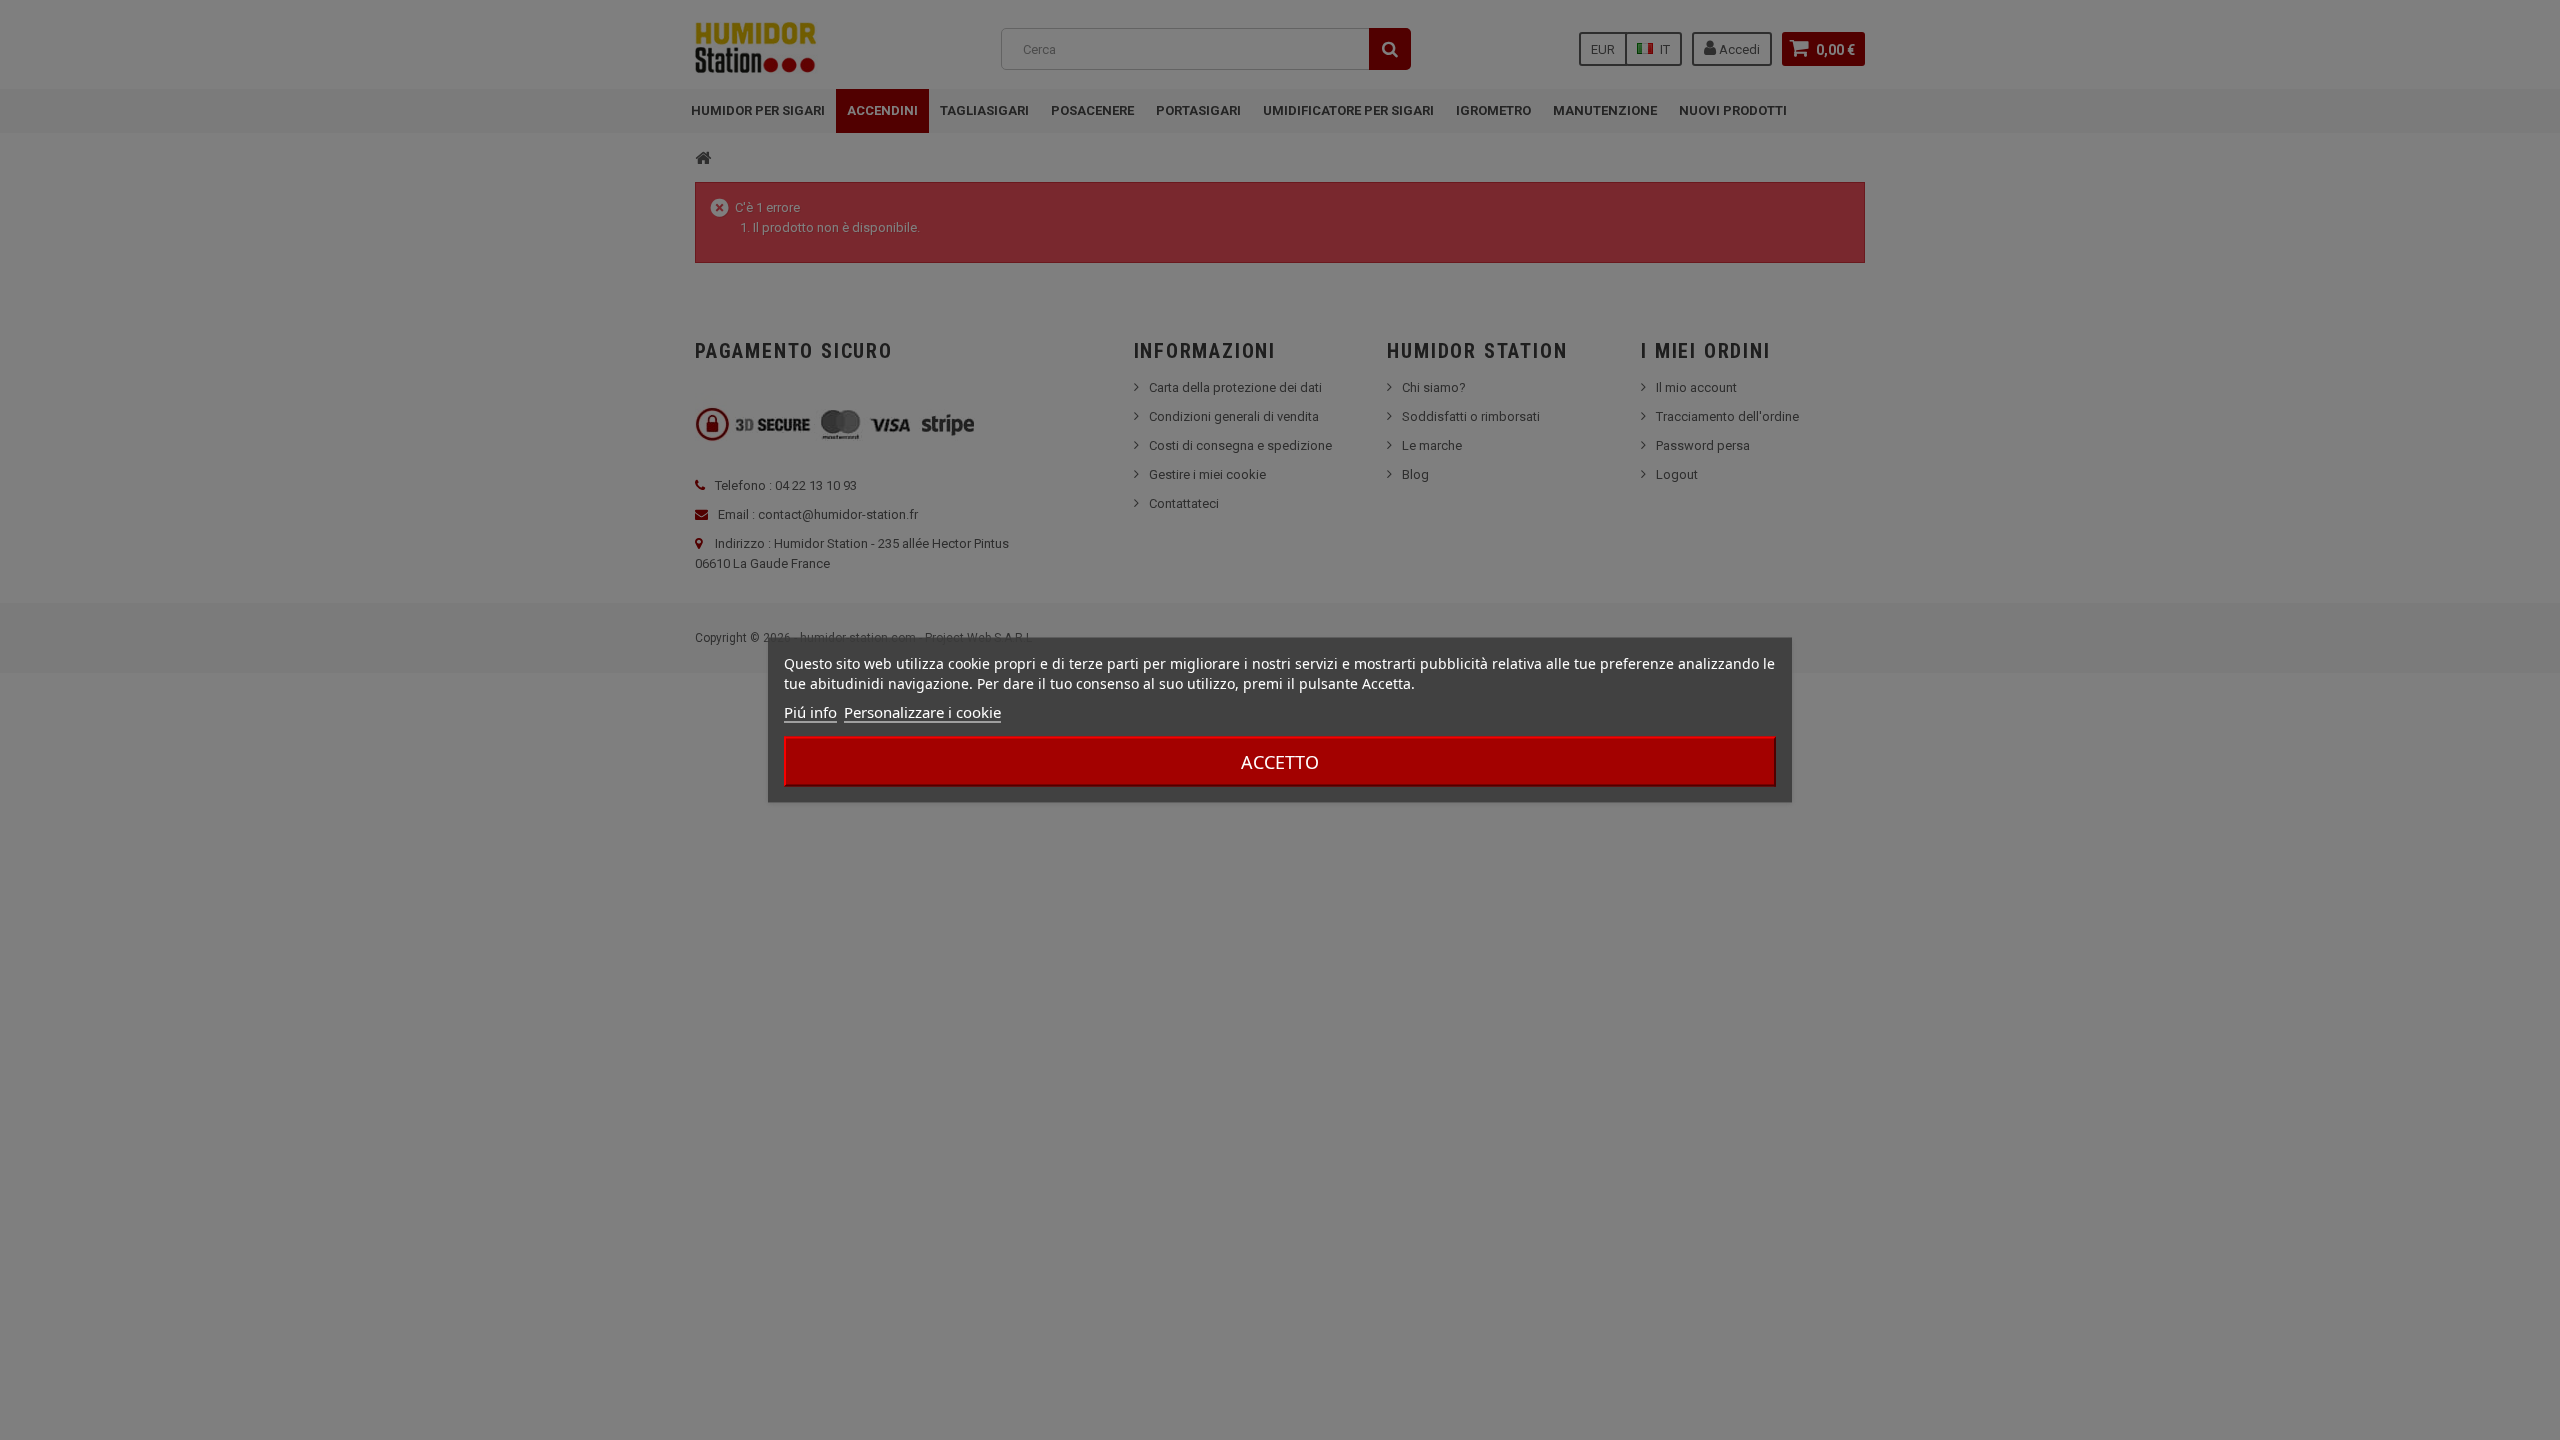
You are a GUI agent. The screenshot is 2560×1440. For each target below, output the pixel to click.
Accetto (1280, 762)
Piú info (810, 712)
